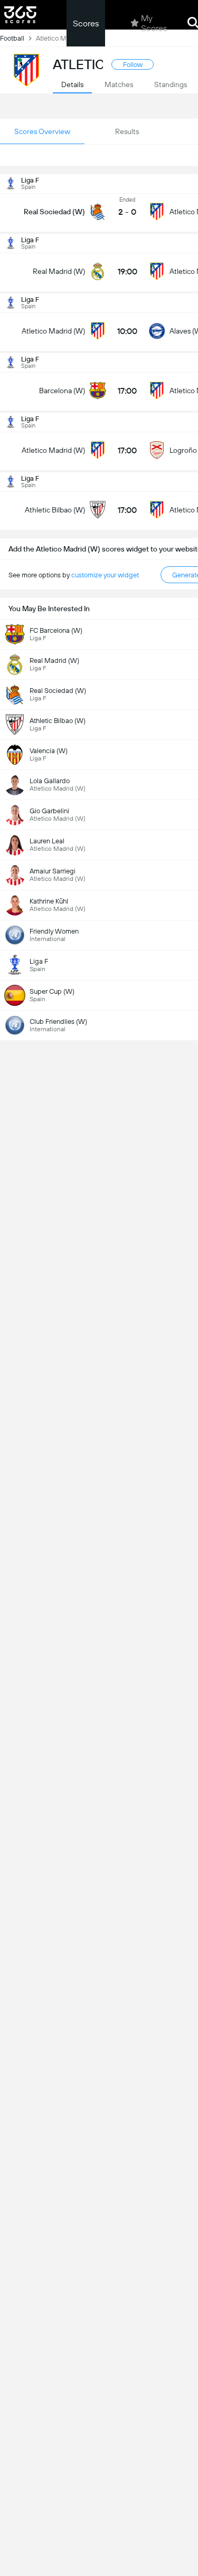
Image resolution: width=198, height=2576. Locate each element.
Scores (86, 23)
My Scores (154, 23)
